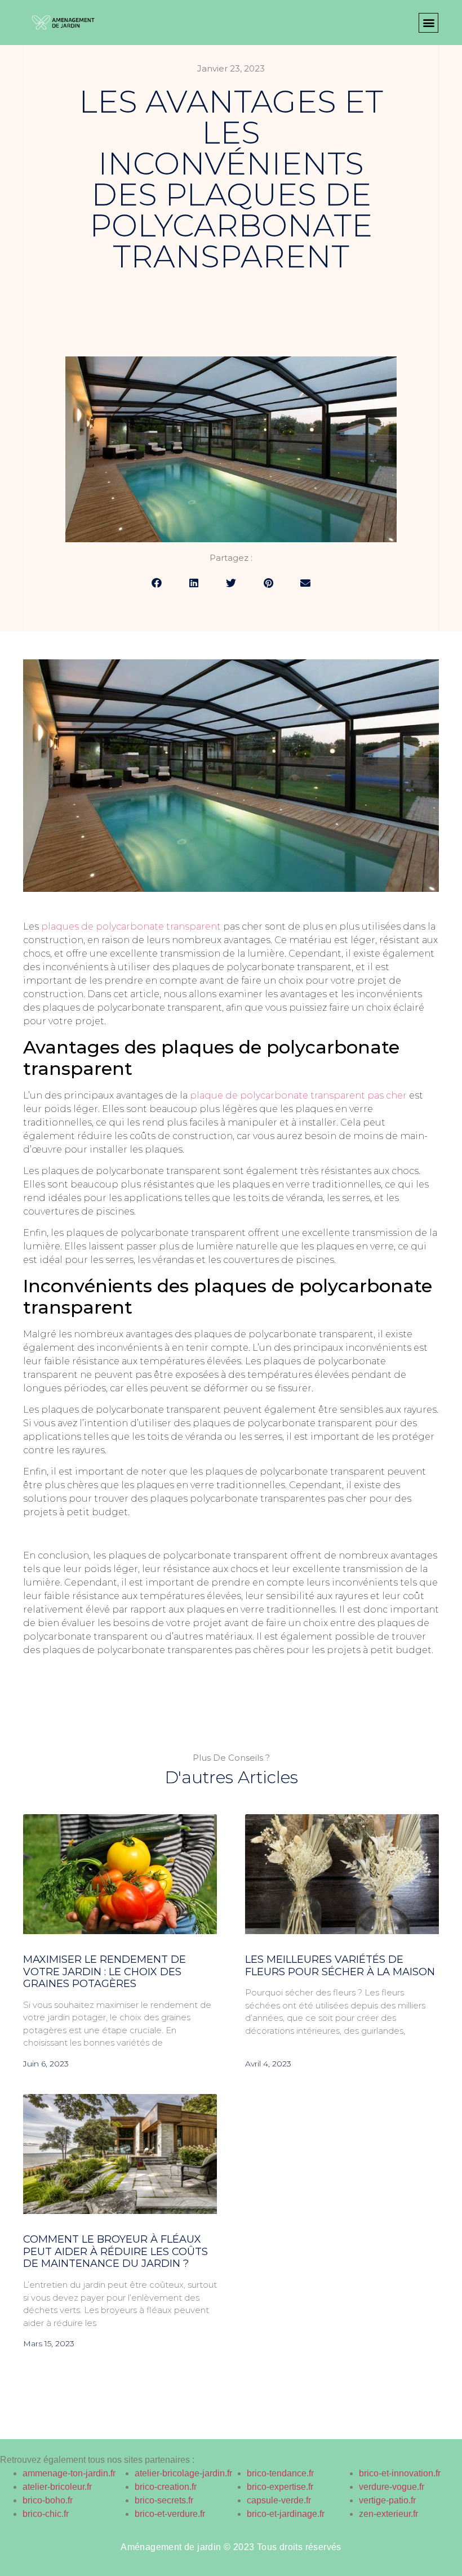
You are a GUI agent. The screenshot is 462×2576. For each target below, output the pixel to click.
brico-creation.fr (166, 2487)
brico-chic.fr (46, 2514)
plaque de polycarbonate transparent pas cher (298, 1095)
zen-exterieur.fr (388, 2514)
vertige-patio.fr (387, 2500)
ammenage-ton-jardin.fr (69, 2473)
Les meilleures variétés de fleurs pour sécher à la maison (340, 1966)
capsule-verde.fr (279, 2500)
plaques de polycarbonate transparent (131, 927)
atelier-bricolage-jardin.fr (183, 2473)
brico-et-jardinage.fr (286, 2514)
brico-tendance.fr (280, 2473)
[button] (428, 23)
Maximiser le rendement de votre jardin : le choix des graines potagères (105, 1972)
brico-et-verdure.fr (170, 2514)
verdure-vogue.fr (392, 2487)
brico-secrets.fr (164, 2500)
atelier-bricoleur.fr (57, 2487)
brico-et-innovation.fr (400, 2473)
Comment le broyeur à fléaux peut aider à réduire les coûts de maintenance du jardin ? (115, 2251)
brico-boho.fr (48, 2500)
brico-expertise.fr (280, 2487)
